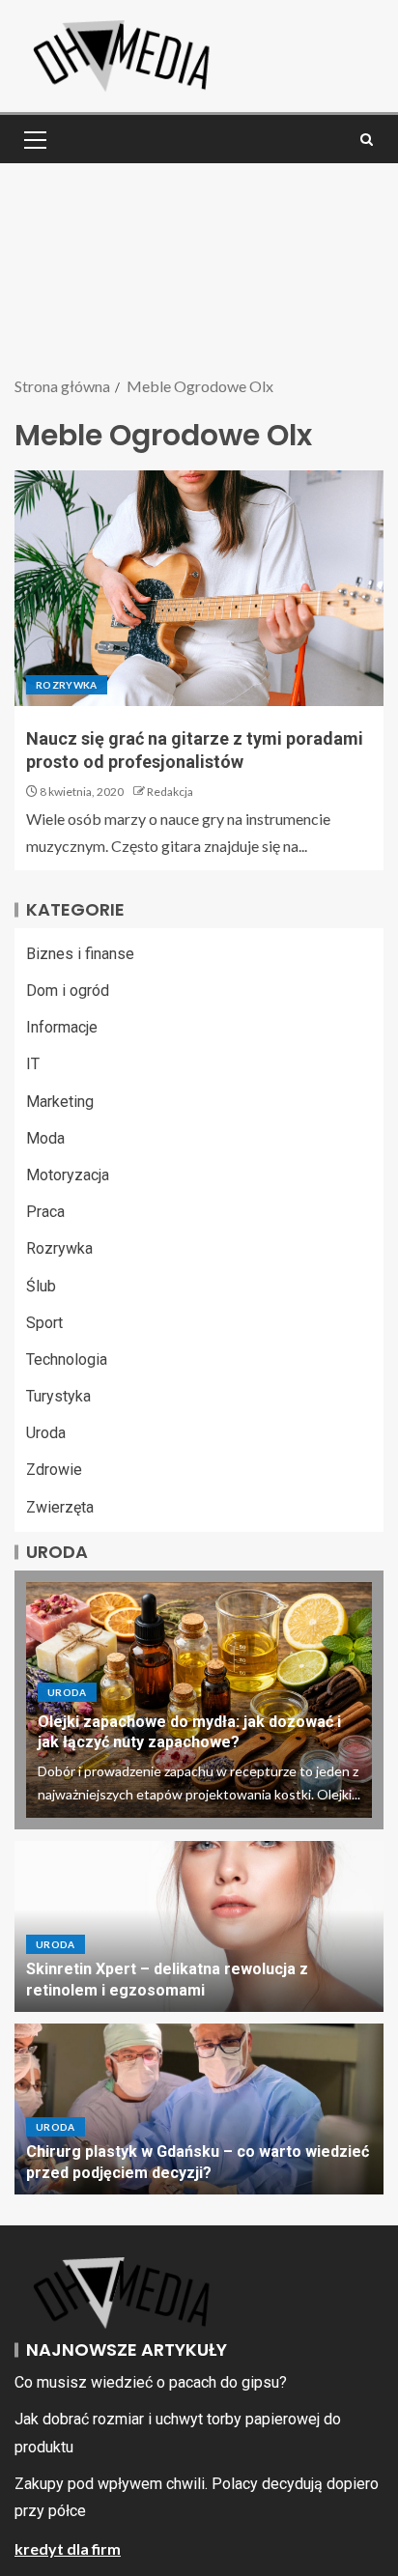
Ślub (41, 1286)
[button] (34, 139)
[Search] (367, 140)
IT (33, 1064)
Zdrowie (54, 1470)
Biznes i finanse (80, 954)
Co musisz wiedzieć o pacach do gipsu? (151, 2382)
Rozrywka (67, 685)
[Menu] (34, 139)
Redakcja (170, 792)
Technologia (67, 1359)
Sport (44, 1323)
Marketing (60, 1102)
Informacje (62, 1027)
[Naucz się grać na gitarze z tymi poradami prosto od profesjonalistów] (199, 588)
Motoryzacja (68, 1175)
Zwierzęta (60, 1507)
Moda (45, 1138)
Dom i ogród (68, 991)
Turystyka (58, 1396)
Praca (45, 1212)
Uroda (46, 1433)
